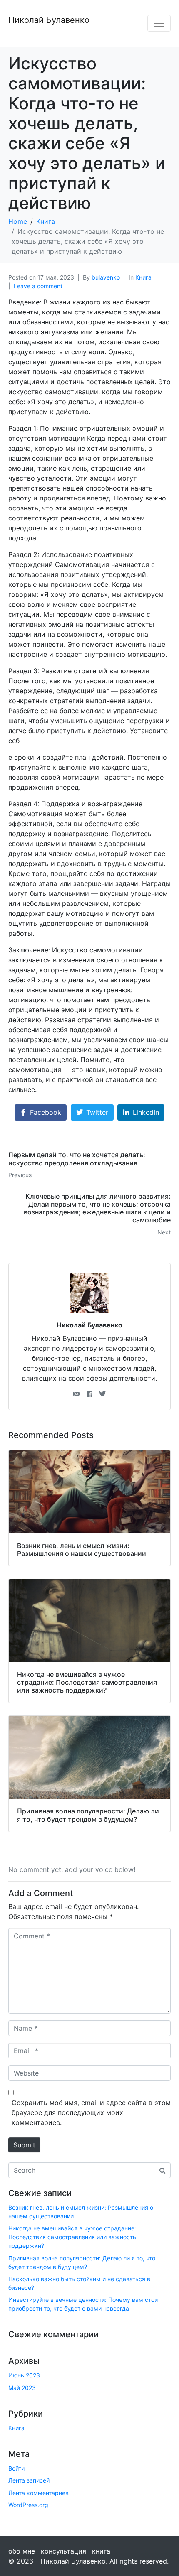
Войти (16, 2468)
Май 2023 (22, 2388)
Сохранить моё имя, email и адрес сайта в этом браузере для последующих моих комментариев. (91, 2112)
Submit (24, 2145)
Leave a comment (38, 286)
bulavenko (106, 277)
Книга (143, 277)
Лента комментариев (39, 2493)
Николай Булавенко (49, 20)
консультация (63, 2551)
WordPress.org (28, 2505)
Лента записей (29, 2480)
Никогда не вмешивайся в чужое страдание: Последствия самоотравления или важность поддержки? (72, 2237)
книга (101, 2551)
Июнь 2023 (24, 2375)
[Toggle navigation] (159, 23)
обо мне (22, 2551)
